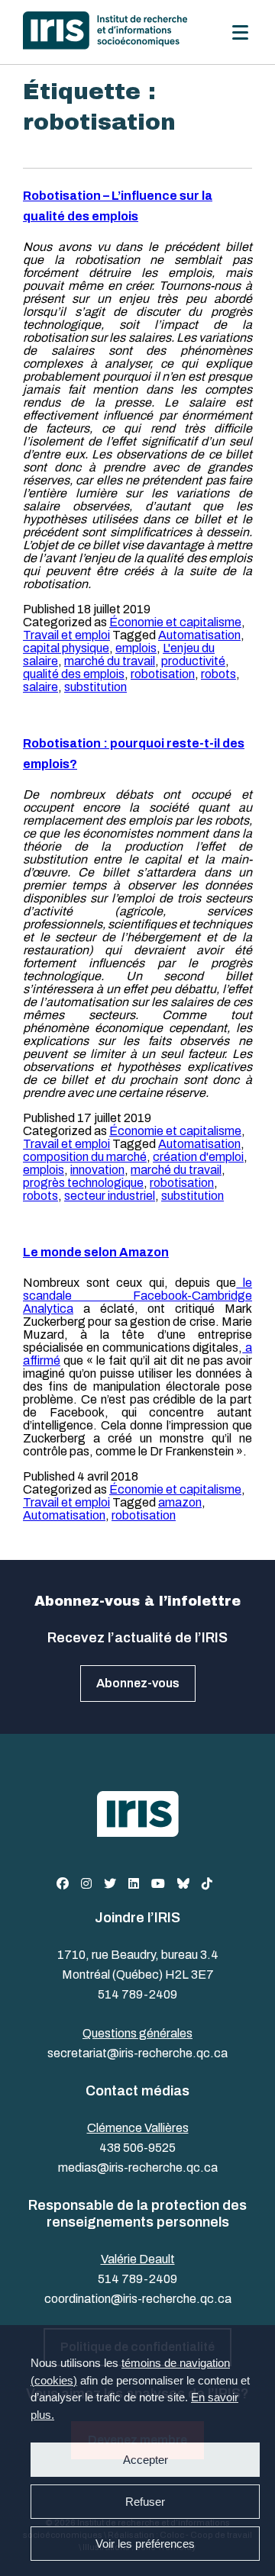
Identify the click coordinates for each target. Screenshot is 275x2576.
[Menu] (240, 32)
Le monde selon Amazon (96, 1252)
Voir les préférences (145, 2544)
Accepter (146, 2460)
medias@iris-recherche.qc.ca (138, 2168)
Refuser (145, 2502)
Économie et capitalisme (175, 622)
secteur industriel (110, 1196)
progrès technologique (83, 1183)
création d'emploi (198, 1157)
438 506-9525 (137, 2148)
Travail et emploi (66, 635)
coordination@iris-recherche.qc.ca (138, 2299)
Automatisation (199, 635)
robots (218, 674)
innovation (97, 1170)
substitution (95, 687)
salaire (40, 687)
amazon (180, 1502)
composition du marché (85, 1157)
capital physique (66, 648)
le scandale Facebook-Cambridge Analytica (137, 1296)
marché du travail (110, 661)
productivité (193, 661)
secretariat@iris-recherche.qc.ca (137, 2053)
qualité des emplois (74, 674)
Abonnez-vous (138, 1683)
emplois (136, 648)
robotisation (163, 674)
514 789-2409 (137, 1994)
